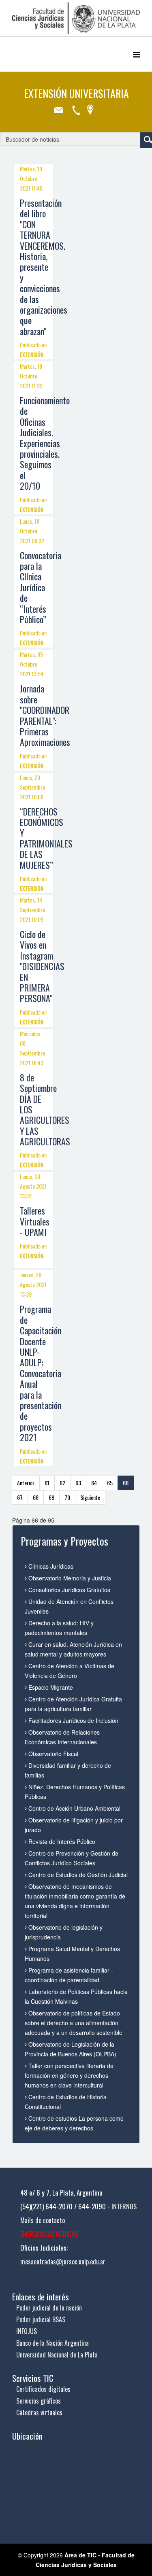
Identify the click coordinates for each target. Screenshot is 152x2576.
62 (62, 1483)
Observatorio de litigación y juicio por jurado (74, 1825)
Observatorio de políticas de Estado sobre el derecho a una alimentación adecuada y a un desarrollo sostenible (74, 2023)
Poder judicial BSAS (41, 2319)
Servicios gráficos (39, 2401)
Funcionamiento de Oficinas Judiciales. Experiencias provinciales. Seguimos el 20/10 (45, 443)
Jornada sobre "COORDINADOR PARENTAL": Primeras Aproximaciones (45, 715)
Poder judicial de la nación (49, 2308)
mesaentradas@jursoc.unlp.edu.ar (63, 2262)
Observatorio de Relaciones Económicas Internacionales (62, 1737)
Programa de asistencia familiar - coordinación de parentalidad (69, 1975)
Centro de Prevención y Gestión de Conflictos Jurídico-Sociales (72, 1858)
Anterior (26, 1483)
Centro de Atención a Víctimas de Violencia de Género (70, 1671)
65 (110, 1483)
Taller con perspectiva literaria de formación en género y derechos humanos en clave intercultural (69, 2075)
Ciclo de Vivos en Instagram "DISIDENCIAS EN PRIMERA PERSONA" (42, 966)
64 (94, 1483)
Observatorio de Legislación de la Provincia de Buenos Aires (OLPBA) (71, 2049)
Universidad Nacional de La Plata (57, 2355)
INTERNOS (124, 2206)
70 (67, 1497)
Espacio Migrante (50, 1687)
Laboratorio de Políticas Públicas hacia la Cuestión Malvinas (76, 1996)
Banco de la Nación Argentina (52, 2343)
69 (51, 1497)
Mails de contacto (43, 2220)
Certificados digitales (43, 2389)
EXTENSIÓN (32, 354)
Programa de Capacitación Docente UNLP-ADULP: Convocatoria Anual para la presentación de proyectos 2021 (41, 1373)
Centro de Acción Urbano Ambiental (74, 1808)
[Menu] (136, 54)
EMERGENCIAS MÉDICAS (49, 2234)
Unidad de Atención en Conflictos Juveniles (69, 1606)
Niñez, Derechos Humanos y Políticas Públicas (75, 1792)
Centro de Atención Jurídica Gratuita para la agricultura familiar (73, 1704)
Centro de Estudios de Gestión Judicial (77, 1875)
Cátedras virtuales (39, 2412)
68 (36, 1497)
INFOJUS (27, 2331)
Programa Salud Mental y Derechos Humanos (72, 1954)
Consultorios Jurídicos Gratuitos (69, 1590)
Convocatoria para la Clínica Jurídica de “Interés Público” (41, 587)
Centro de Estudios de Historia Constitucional (66, 2102)
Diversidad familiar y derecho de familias (68, 1770)
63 (78, 1483)
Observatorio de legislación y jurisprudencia (64, 1932)
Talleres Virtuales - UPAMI (35, 1221)
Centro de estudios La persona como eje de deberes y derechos (74, 2123)
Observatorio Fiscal (52, 1754)
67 (20, 1497)
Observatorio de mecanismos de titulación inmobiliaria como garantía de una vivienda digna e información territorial (75, 1901)
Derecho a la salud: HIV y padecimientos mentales (59, 1628)
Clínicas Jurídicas (50, 1566)
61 (47, 1483)
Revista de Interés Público (61, 1841)
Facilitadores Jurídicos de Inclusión (73, 1720)
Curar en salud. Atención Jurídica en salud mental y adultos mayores (73, 1649)
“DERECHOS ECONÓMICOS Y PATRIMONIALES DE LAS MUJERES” (46, 838)
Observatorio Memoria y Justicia (69, 1578)
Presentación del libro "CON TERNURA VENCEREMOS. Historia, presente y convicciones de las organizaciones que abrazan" (44, 267)
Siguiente (90, 1497)
